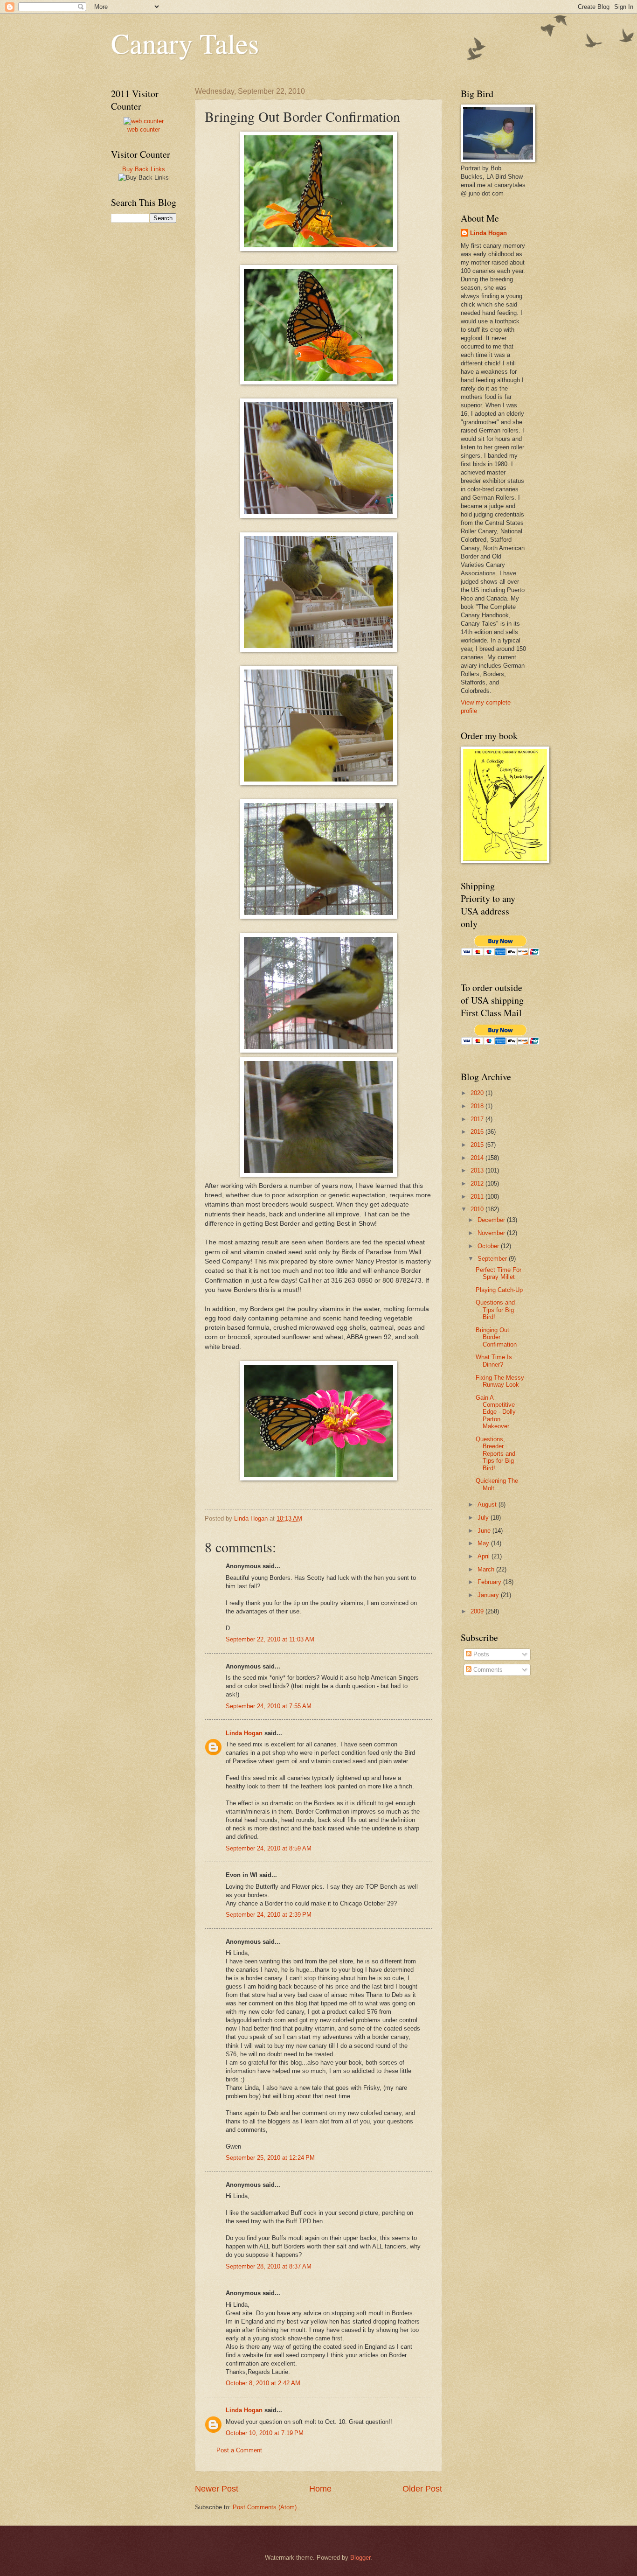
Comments (487, 1670)
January (489, 1595)
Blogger (360, 2558)
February (490, 1582)
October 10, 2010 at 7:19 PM (265, 2433)
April (485, 1556)
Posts (480, 1654)
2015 (478, 1145)
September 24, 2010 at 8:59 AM (269, 1848)
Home (320, 2489)
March (487, 1569)
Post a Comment (239, 2450)
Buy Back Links (144, 169)
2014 (478, 1158)
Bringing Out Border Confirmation (496, 1337)
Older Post (422, 2489)
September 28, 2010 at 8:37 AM (269, 2266)
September (493, 1259)
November (492, 1233)
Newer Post (217, 2489)
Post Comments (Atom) (265, 2507)
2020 (478, 1093)
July (484, 1518)
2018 (478, 1106)
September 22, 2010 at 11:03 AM (270, 1639)
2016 (478, 1132)
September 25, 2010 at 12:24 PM (270, 2158)
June (485, 1531)
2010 (478, 1209)
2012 (478, 1183)
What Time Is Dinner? (494, 1361)
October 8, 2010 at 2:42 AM (263, 2383)
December (492, 1220)
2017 (478, 1119)
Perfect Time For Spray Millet (499, 1273)
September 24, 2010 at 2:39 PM (269, 1915)
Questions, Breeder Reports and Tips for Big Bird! (495, 1454)
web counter (144, 129)
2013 (478, 1170)
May (484, 1543)
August (488, 1504)
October (489, 1246)
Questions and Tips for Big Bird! (495, 1310)
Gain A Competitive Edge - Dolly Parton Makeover (496, 1412)
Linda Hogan (244, 1733)
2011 (478, 1197)
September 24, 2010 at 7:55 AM (269, 1706)
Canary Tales (185, 43)
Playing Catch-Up (499, 1290)
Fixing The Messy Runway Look (500, 1381)
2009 (478, 1611)
